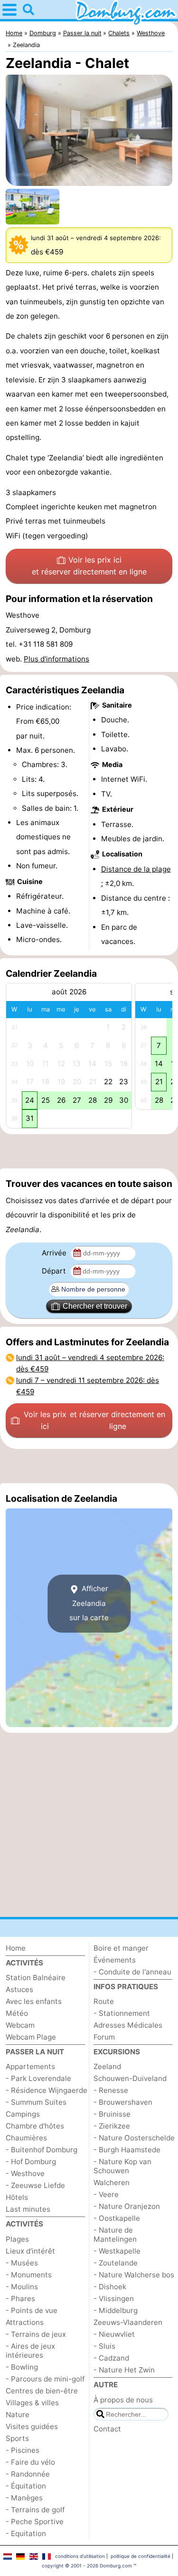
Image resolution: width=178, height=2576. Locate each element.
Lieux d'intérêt (30, 2251)
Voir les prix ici (89, 566)
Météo (17, 2013)
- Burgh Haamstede (127, 2150)
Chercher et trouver (95, 1306)
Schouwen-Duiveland (130, 2078)
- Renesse (111, 2090)
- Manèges (24, 2498)
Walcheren (112, 2182)
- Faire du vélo (30, 2462)
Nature (18, 2415)
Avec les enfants (34, 2001)
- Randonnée (28, 2474)
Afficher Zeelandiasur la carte (89, 1604)
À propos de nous (123, 2400)
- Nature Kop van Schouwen (122, 2166)
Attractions (25, 2322)
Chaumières (26, 2138)
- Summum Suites (36, 2102)
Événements (115, 1960)
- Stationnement (122, 2013)
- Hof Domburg (31, 2162)
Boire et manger (121, 1948)
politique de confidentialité (141, 2556)
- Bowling (22, 2367)
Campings (23, 2114)
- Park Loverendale (38, 2078)
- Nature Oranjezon (127, 2206)
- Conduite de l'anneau (132, 1972)
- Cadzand (111, 2358)
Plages (17, 2239)
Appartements (30, 2066)
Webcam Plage (31, 2037)
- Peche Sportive (35, 2522)
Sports (17, 2438)
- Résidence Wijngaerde (47, 2090)
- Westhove (25, 2173)
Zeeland (107, 2066)
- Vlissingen (114, 2299)
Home (16, 1948)
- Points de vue (32, 2310)
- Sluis (104, 2346)
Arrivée (55, 1253)
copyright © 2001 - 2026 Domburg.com (87, 2566)
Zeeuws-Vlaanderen (128, 2322)
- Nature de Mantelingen (115, 2235)
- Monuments (29, 2275)
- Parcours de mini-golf (45, 2379)
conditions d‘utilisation (80, 2556)
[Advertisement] (89, 1151)
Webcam (20, 2025)
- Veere (106, 2194)
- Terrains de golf (35, 2510)
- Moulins (22, 2287)
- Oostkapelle (117, 2218)
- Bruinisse (112, 2114)
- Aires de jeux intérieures (30, 2351)
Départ (55, 1271)
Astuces (19, 1989)
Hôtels (17, 2197)
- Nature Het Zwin (124, 2370)
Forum (104, 2037)
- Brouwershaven (123, 2102)
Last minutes (28, 2209)
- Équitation (26, 2486)
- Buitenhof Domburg (42, 2150)
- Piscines (23, 2450)
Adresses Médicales (128, 2025)
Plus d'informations (56, 659)
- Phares (20, 2299)
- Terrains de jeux (36, 2334)
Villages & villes (32, 2403)
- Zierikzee (112, 2126)
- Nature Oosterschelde (134, 2138)
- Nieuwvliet (114, 2334)
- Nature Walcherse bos (134, 2275)
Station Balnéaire (36, 1978)
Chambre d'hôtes (35, 2126)
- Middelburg (116, 2310)
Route (104, 2001)
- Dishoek (110, 2287)
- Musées (22, 2263)
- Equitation (26, 2533)
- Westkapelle (117, 2251)
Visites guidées (32, 2426)
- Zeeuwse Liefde (35, 2185)
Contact (107, 2429)
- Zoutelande (116, 2263)
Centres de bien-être (42, 2391)
